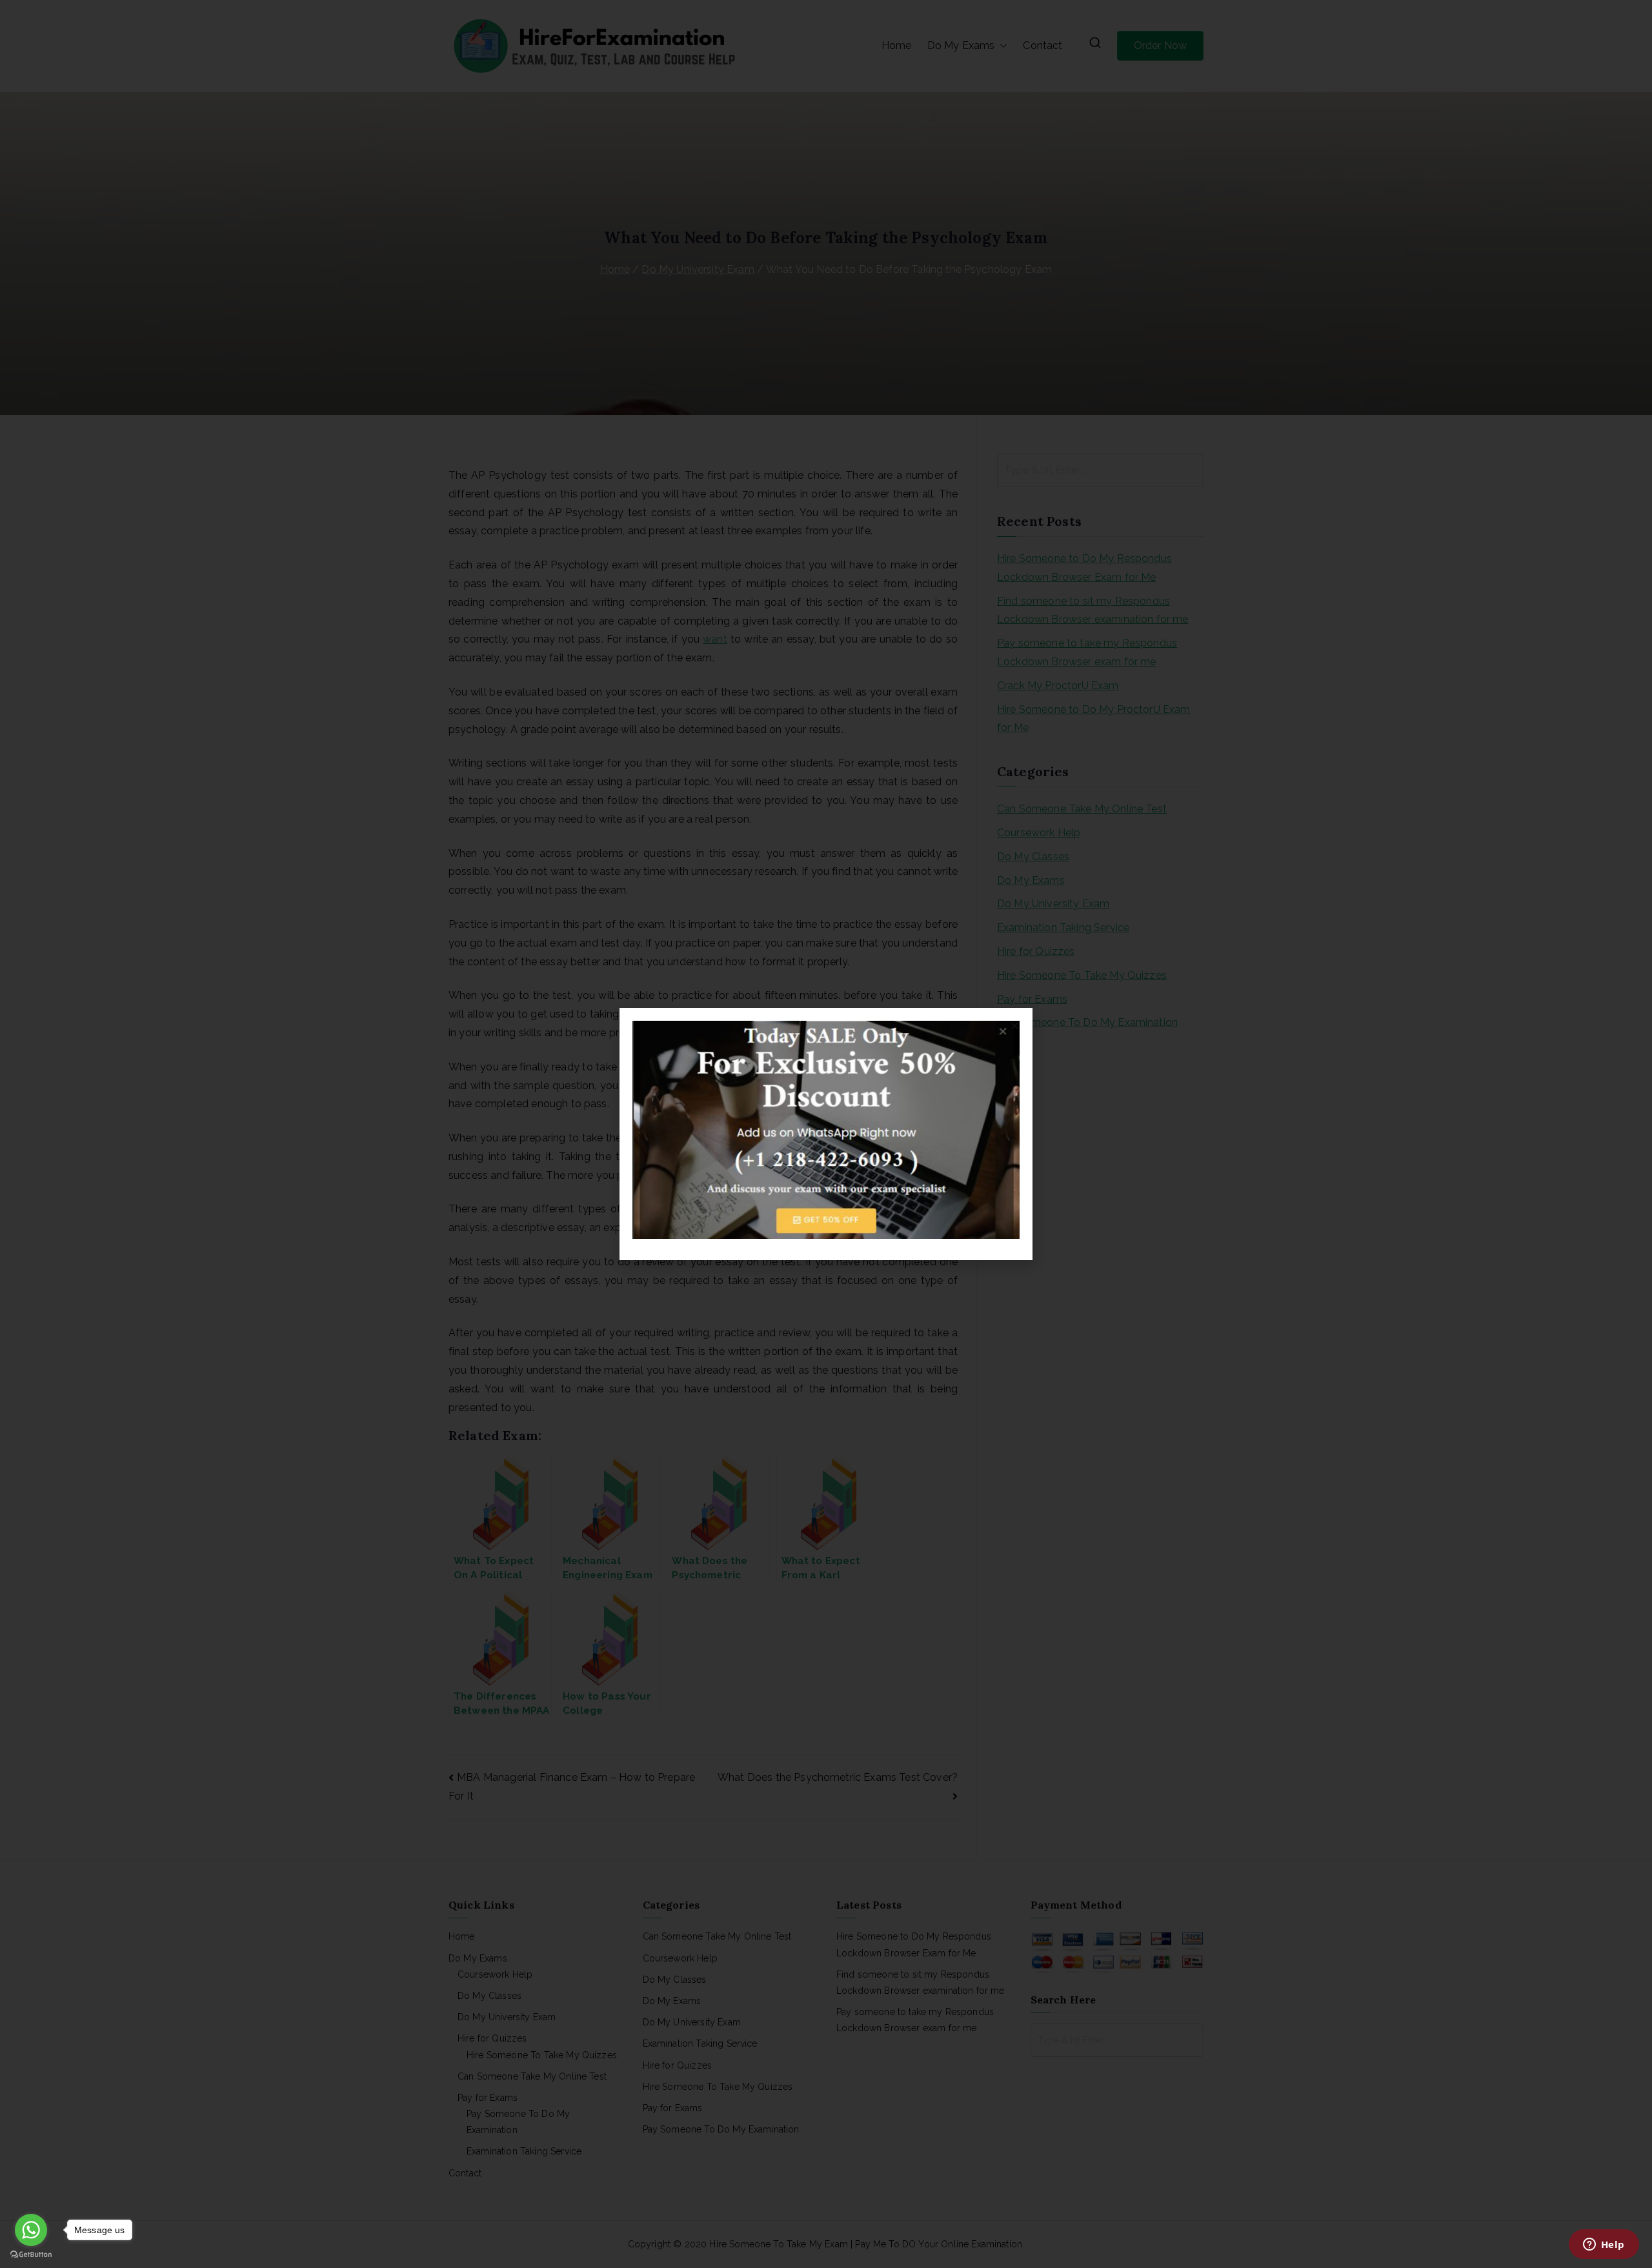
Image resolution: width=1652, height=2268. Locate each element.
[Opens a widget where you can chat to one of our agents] (1604, 2245)
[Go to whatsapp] (31, 2230)
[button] (1015, 1026)
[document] (826, 1134)
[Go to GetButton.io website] (31, 2255)
